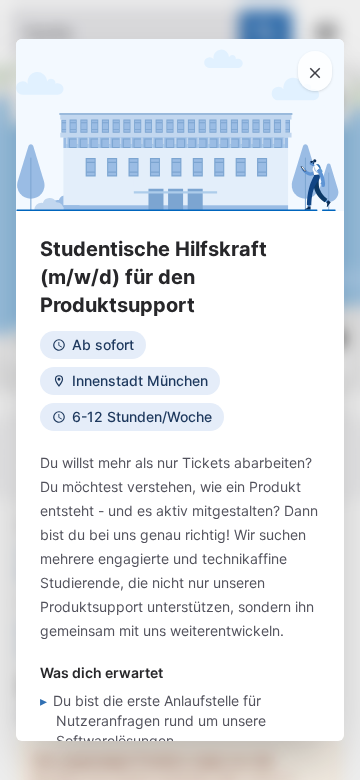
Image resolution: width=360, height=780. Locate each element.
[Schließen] (315, 71)
